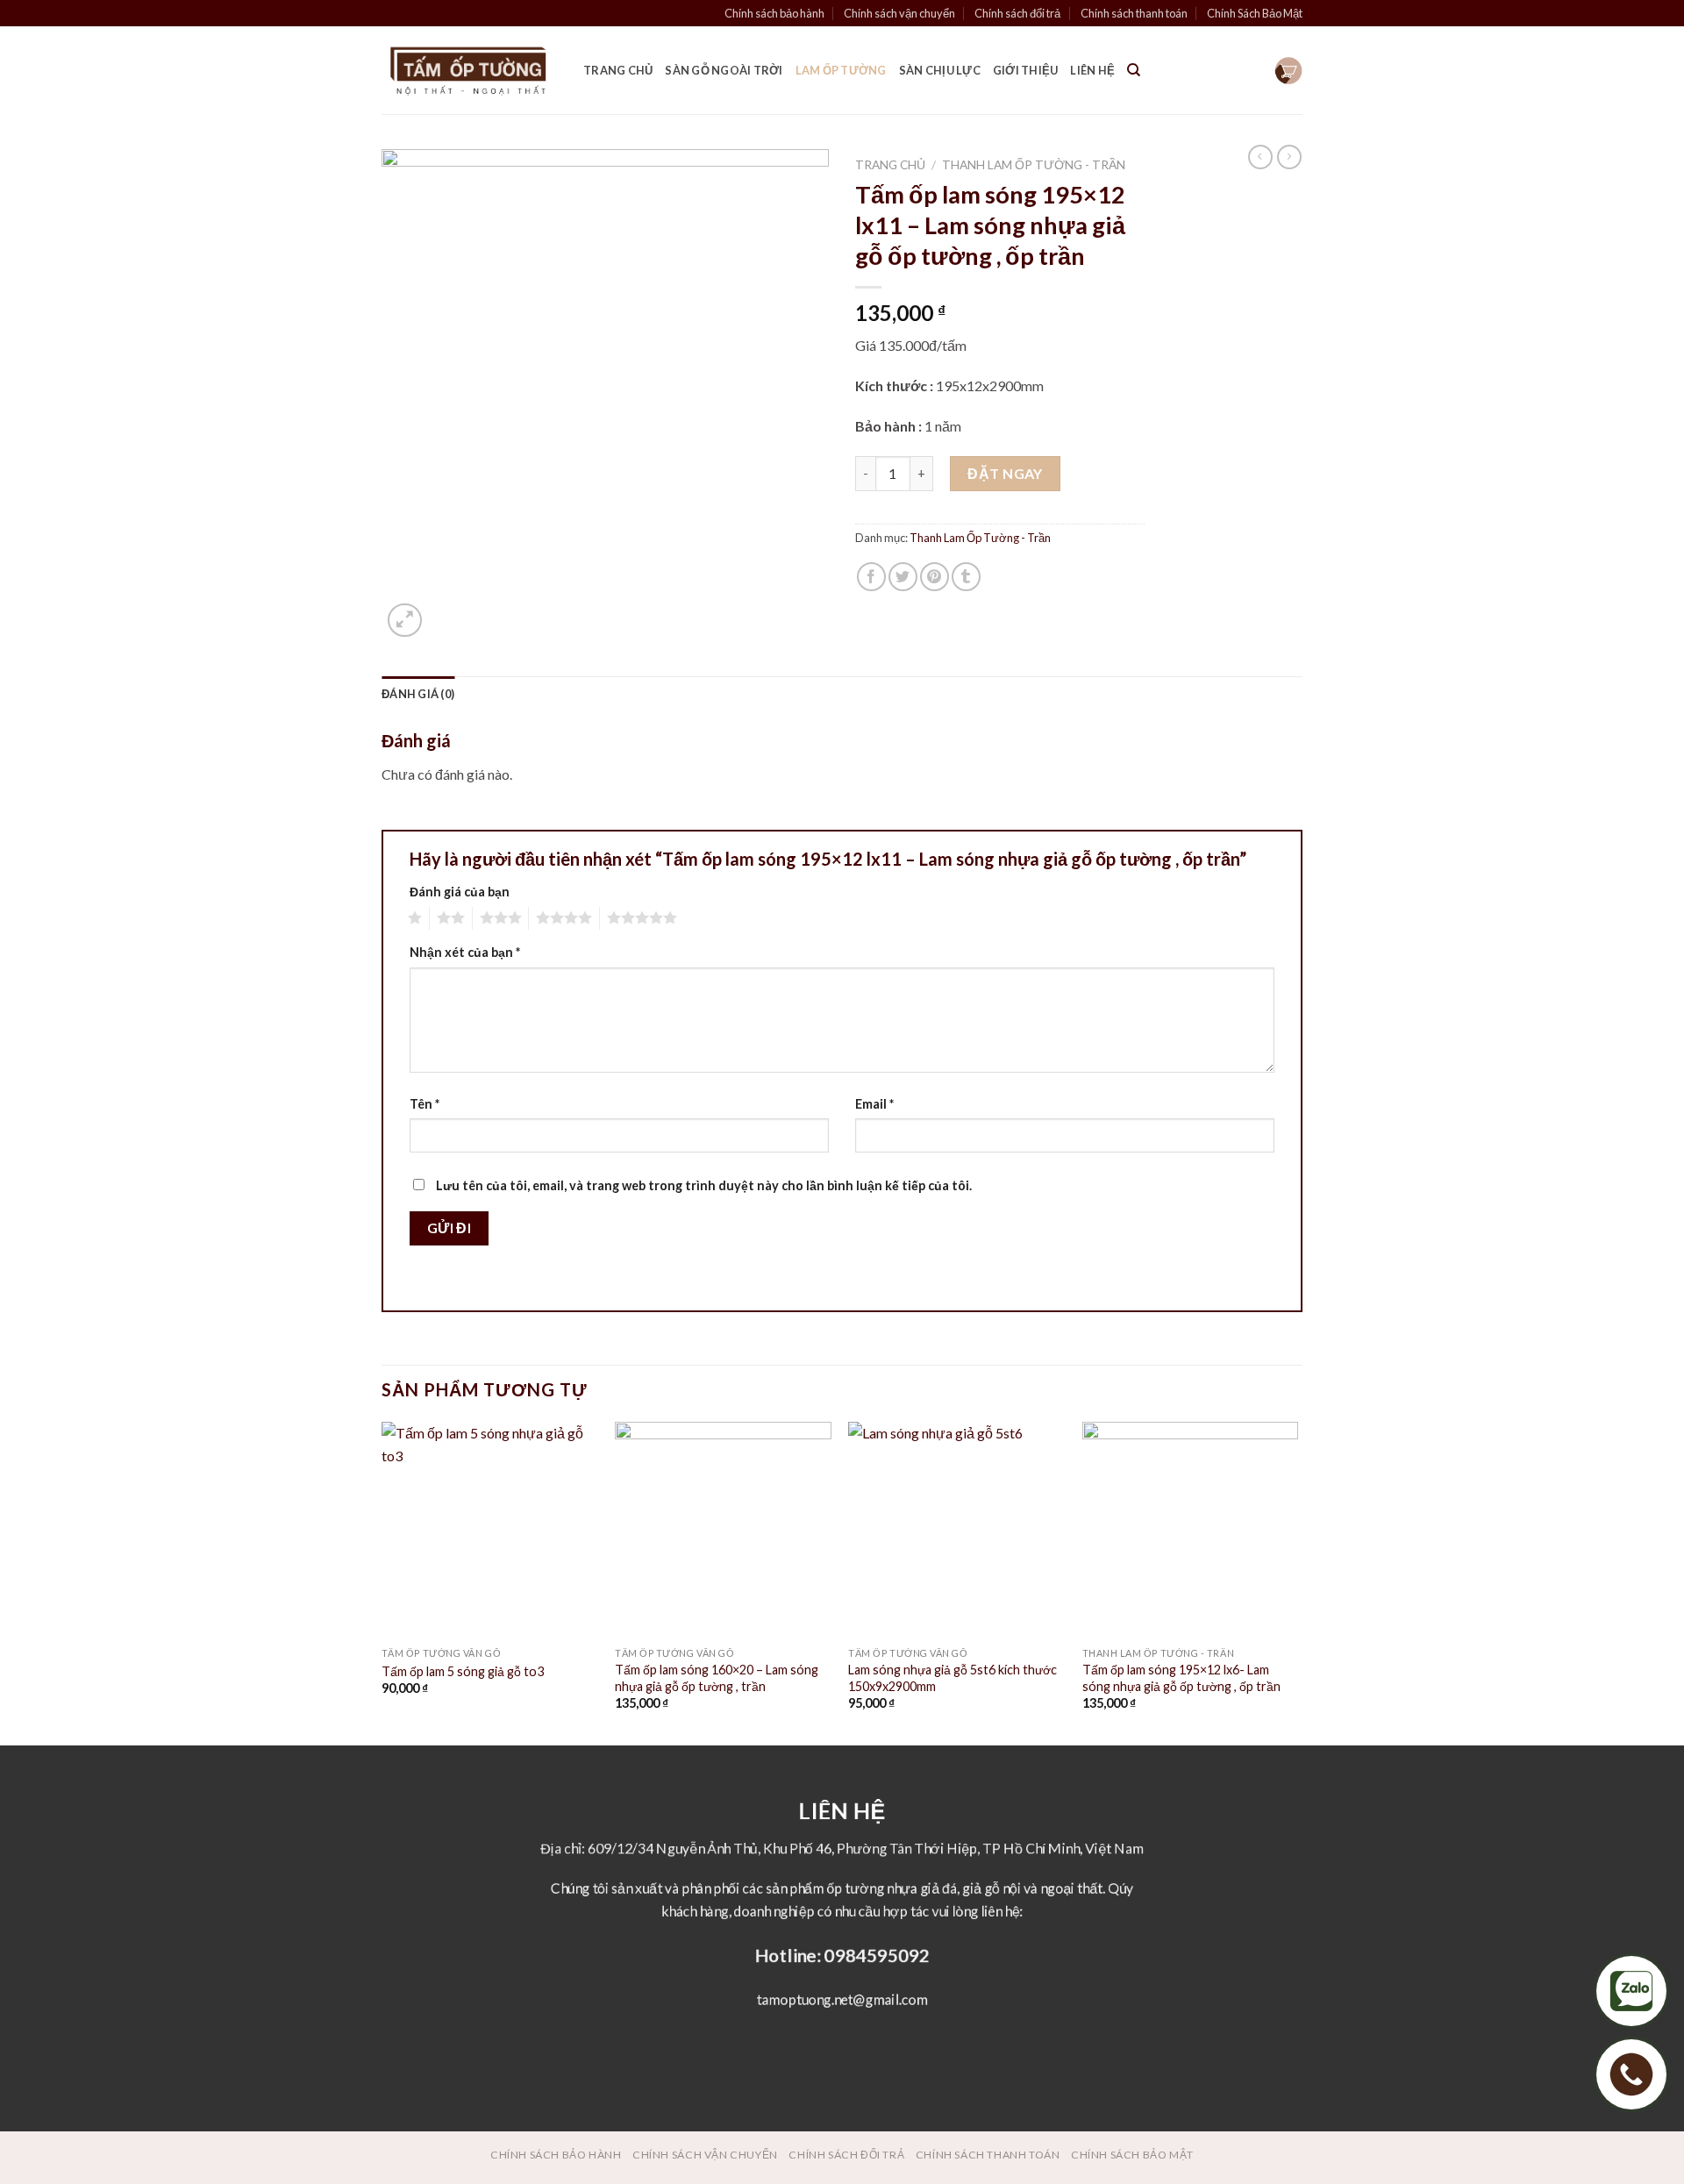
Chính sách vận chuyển (899, 13)
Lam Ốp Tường (841, 70)
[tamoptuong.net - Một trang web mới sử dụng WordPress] (469, 71)
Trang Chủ (618, 70)
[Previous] (382, 1581)
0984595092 (877, 1955)
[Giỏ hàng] (1288, 71)
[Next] (1297, 1581)
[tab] (418, 694)
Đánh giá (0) (418, 694)
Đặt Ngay (1005, 473)
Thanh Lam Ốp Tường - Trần (1034, 165)
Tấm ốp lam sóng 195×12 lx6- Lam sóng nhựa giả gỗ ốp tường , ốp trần (1181, 1678)
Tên (425, 1104)
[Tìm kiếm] (1134, 70)
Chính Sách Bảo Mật (1255, 13)
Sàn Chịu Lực (940, 70)
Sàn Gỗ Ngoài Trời (724, 70)
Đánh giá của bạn (460, 892)
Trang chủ (890, 165)
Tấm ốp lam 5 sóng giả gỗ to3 (463, 1671)
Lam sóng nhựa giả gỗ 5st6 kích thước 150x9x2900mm (953, 1678)
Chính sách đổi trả (1017, 13)
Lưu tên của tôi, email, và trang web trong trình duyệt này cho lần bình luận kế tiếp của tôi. (704, 1185)
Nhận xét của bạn (465, 952)
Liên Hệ (1092, 70)
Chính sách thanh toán (1134, 13)
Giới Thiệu (1026, 70)
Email (874, 1104)
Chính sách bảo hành (774, 13)
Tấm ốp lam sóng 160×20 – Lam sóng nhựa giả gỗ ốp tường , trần (717, 1678)
